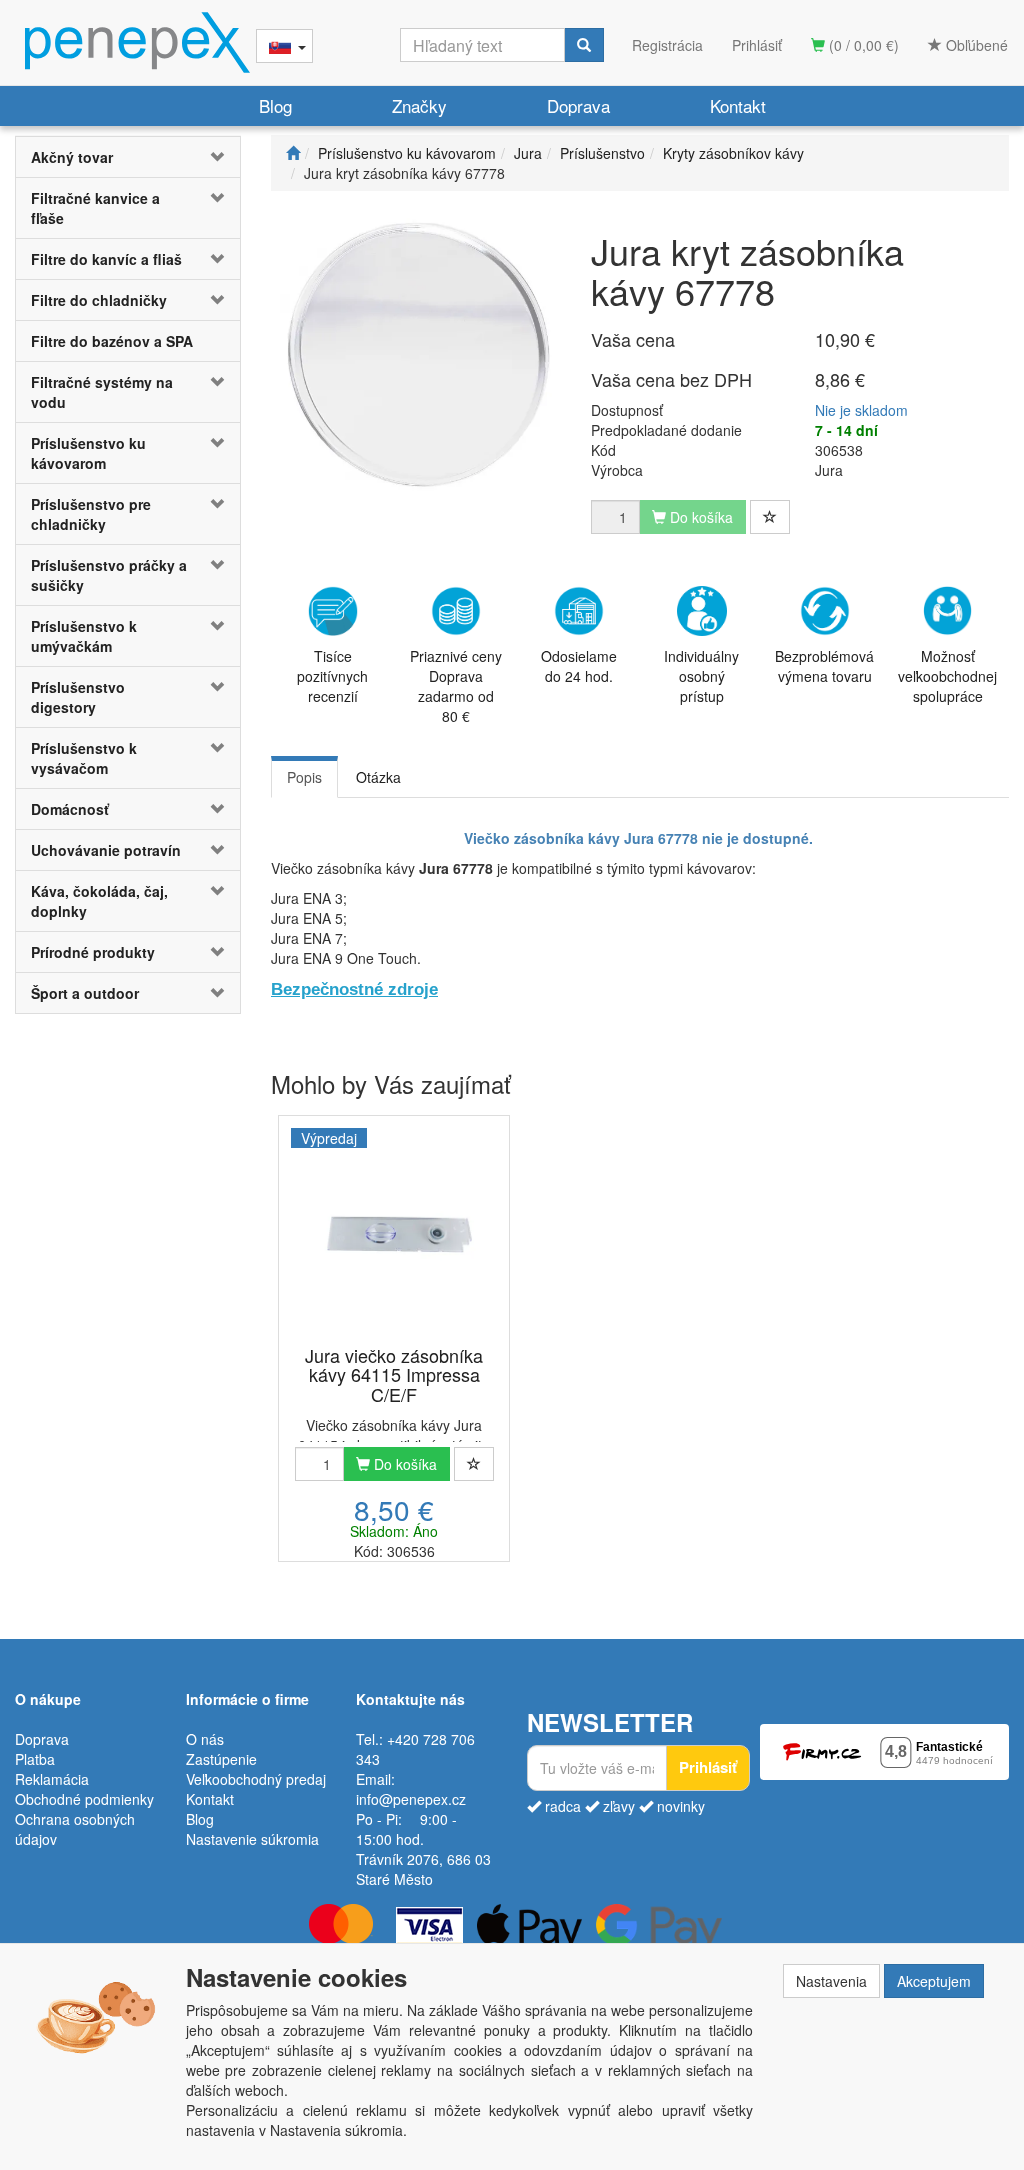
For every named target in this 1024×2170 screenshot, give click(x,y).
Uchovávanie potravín (106, 850)
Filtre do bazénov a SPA (112, 341)
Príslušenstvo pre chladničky (91, 514)
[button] (221, 157)
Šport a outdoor (85, 993)
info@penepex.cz (411, 1799)
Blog (275, 105)
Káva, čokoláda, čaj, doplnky (99, 901)
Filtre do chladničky (99, 300)
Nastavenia (831, 1981)
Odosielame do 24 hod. (579, 666)
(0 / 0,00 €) (862, 45)
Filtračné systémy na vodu (102, 392)
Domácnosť (70, 809)
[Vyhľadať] (584, 45)
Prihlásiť (757, 45)
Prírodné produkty (93, 952)
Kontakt (738, 105)
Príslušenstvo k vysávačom (84, 758)
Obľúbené (975, 45)
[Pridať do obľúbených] (770, 517)
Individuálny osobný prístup (701, 676)
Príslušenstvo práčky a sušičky (109, 575)
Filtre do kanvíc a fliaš (106, 259)
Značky (419, 105)
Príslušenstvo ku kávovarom (88, 453)
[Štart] (293, 153)
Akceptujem (934, 1981)
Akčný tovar (72, 157)
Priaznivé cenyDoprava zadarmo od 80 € (456, 686)
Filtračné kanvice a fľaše (95, 208)
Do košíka (403, 1464)
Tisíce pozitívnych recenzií (332, 676)
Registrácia (667, 45)
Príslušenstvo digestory (78, 697)
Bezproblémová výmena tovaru (824, 666)
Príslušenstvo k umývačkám (84, 636)
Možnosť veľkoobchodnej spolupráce (947, 676)
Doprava (578, 105)
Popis (304, 777)
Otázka (378, 777)
